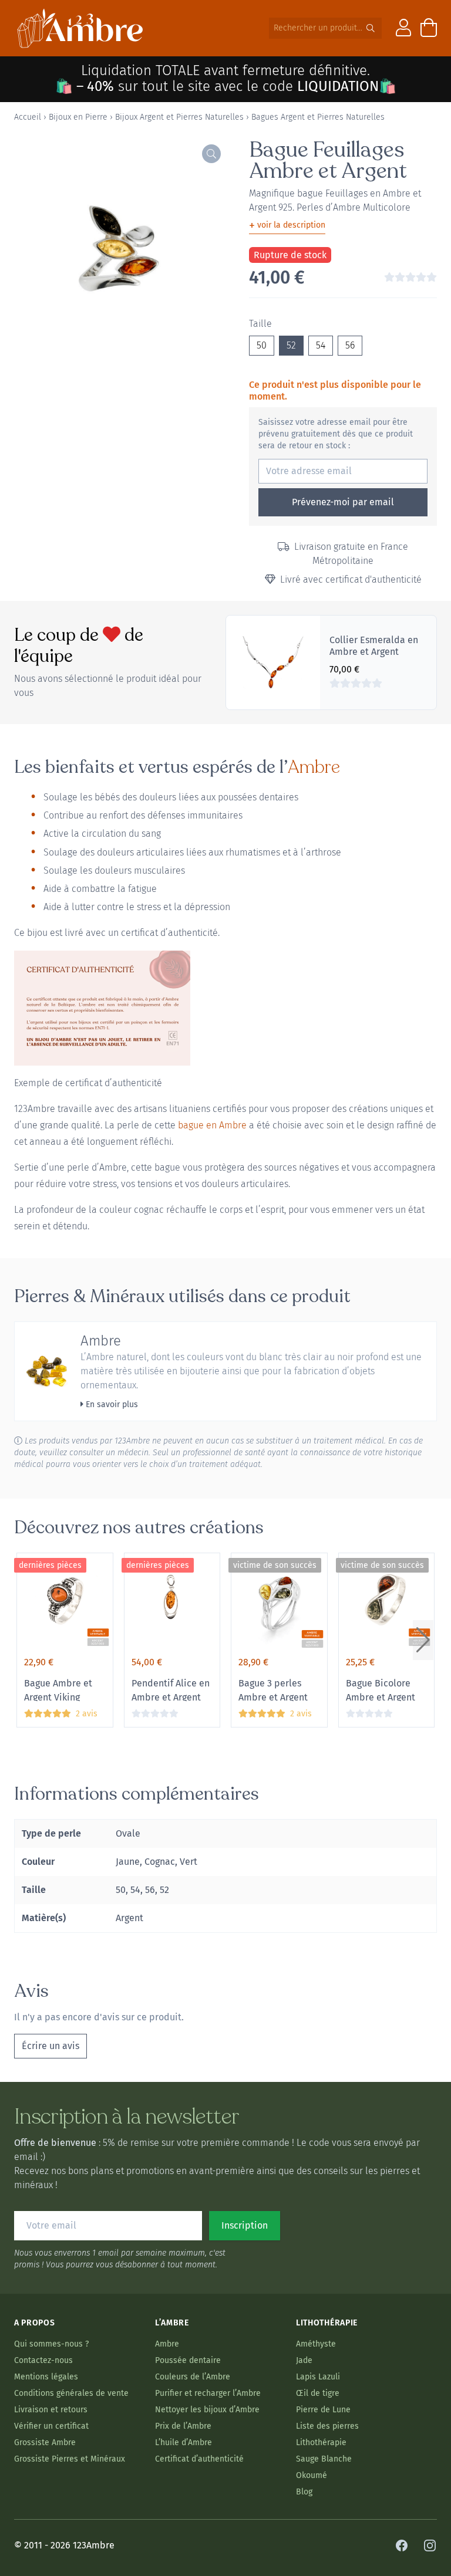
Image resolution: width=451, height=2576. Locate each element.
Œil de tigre (318, 2393)
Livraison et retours (51, 2410)
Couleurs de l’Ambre (193, 2377)
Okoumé (312, 2475)
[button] (423, 1640)
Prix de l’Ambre (183, 2426)
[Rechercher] (371, 28)
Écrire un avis (51, 2046)
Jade (304, 2360)
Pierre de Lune (323, 2410)
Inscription (245, 2225)
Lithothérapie (321, 2443)
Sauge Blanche (324, 2459)
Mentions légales (46, 2377)
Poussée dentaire (188, 2360)
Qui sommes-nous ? (51, 2344)
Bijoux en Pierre (78, 117)
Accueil (28, 117)
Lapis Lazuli (318, 2377)
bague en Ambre (212, 1125)
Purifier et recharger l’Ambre (208, 2393)
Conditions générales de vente (71, 2393)
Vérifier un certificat (51, 2426)
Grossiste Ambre (45, 2443)
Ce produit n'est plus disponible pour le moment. (335, 391)
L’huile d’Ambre (184, 2443)
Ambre (314, 767)
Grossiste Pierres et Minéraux (70, 2459)
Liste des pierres (327, 2426)
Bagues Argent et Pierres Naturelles (318, 117)
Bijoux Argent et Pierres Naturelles (179, 117)
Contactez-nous (43, 2360)
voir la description (287, 225)
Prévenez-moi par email (343, 502)
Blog (304, 2492)
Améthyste (316, 2344)
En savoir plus (111, 1404)
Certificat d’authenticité (199, 2459)
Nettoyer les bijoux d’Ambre (207, 2410)
